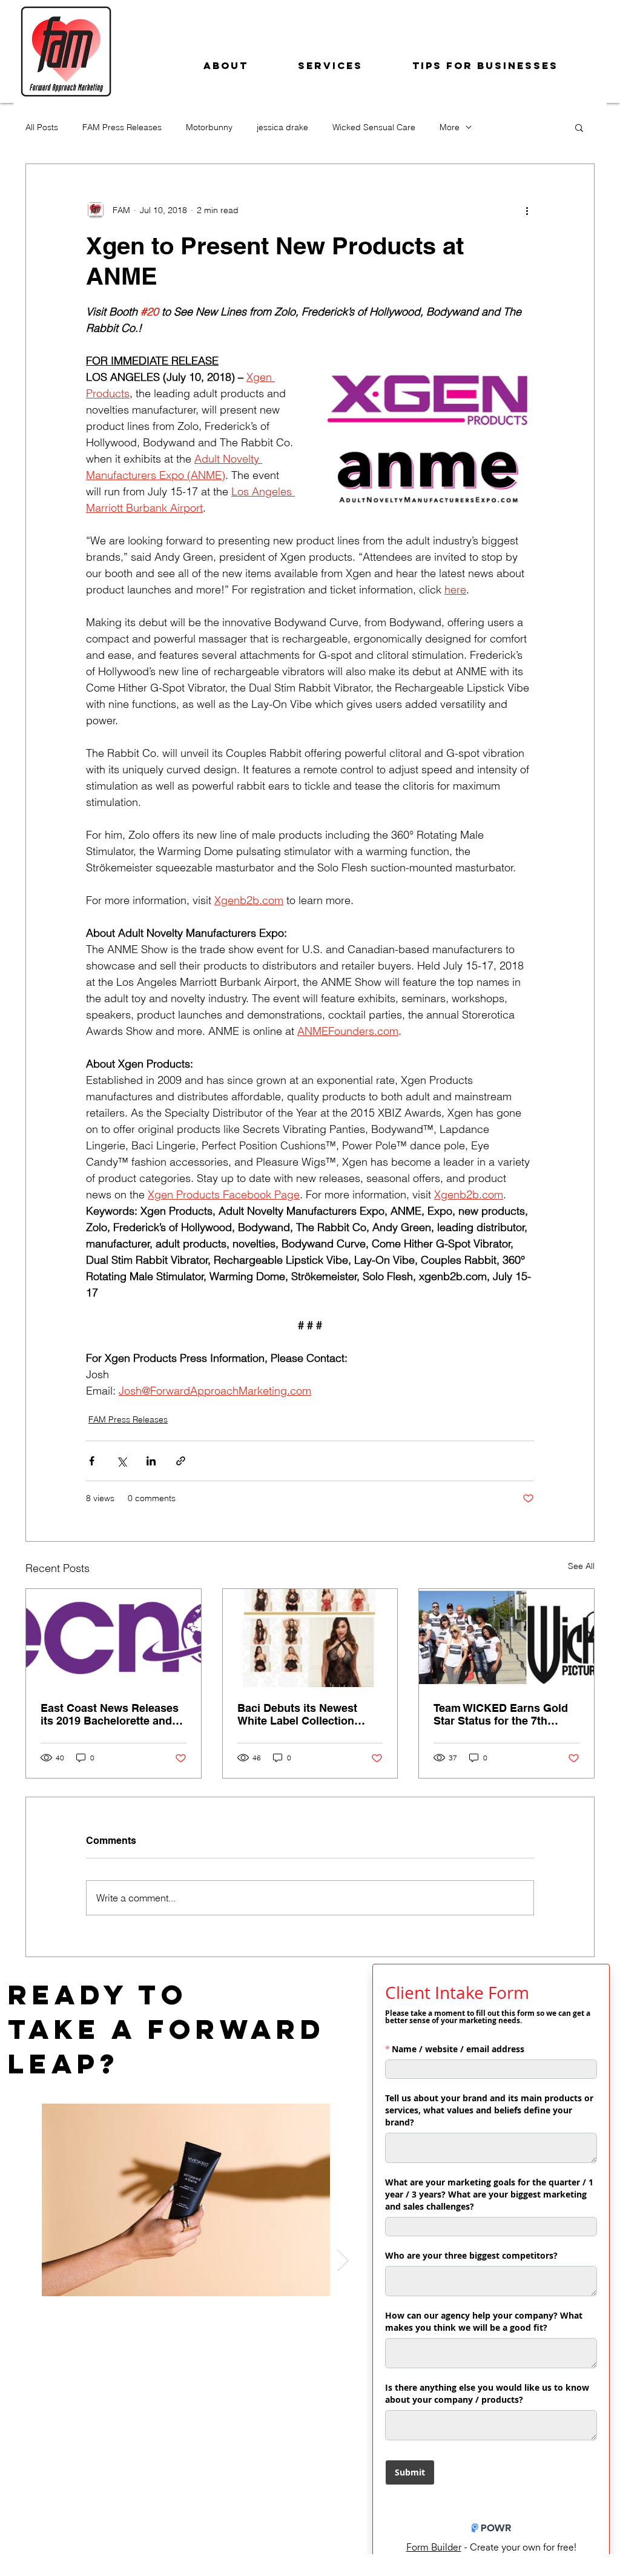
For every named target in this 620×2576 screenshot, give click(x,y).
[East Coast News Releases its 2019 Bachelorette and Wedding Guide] (114, 1638)
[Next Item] (343, 2260)
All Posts (42, 127)
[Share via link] (181, 1461)
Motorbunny (209, 127)
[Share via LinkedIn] (151, 1461)
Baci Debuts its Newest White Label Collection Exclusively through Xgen (304, 1714)
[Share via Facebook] (92, 1461)
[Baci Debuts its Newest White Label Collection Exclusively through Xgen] (310, 1638)
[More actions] (527, 210)
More (450, 127)
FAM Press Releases (122, 127)
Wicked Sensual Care (374, 127)
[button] (579, 127)
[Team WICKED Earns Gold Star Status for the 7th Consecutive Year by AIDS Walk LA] (506, 1638)
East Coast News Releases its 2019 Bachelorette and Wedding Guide (110, 1714)
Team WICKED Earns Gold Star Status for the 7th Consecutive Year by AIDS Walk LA (501, 1714)
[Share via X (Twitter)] (121, 1461)
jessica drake (282, 127)
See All (581, 1566)
